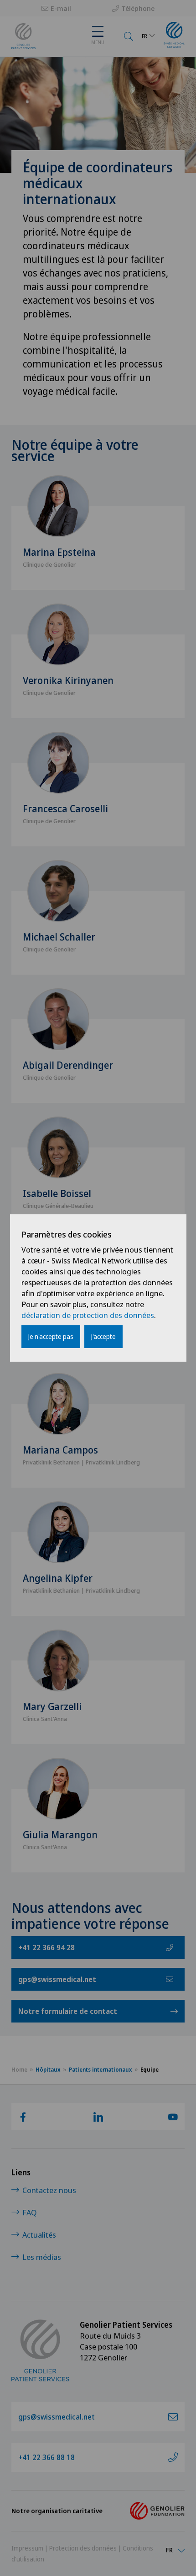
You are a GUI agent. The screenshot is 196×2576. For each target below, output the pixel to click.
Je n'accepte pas (51, 1336)
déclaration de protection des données (88, 1315)
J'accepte (103, 1336)
